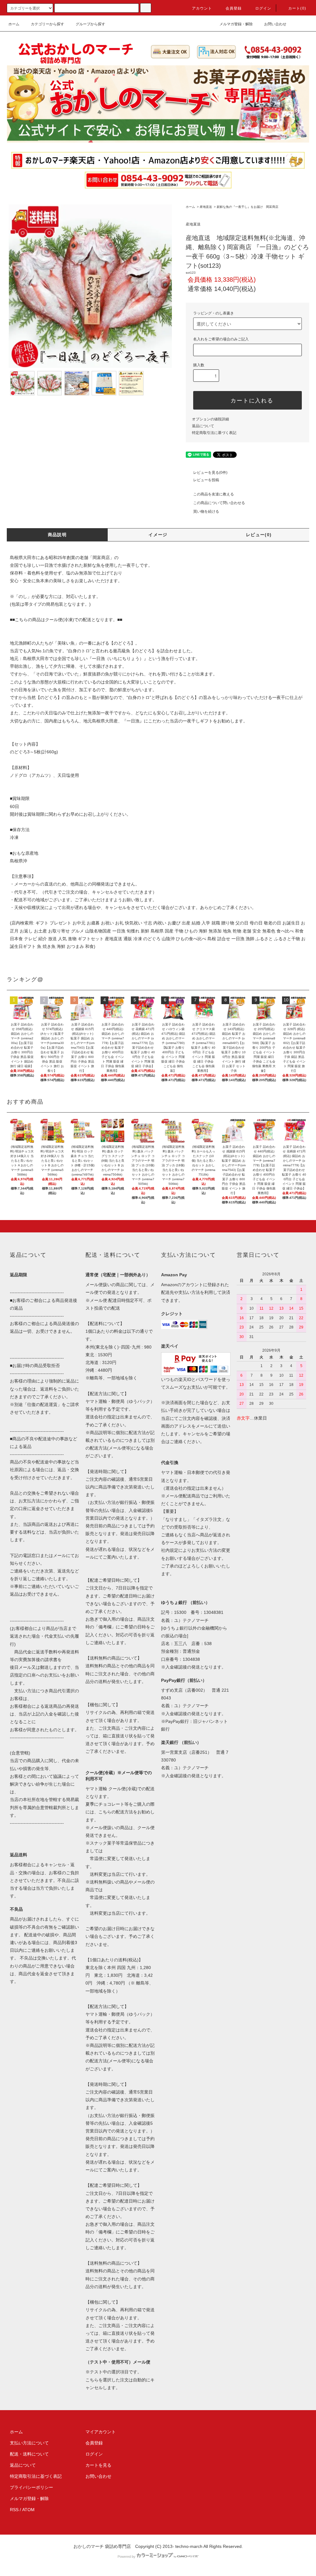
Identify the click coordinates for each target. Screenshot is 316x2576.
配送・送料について (29, 2454)
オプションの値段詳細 (210, 419)
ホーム (14, 24)
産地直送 (206, 207)
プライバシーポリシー (31, 2487)
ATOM (28, 2510)
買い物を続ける (206, 511)
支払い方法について (29, 2443)
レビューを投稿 (206, 480)
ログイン (263, 8)
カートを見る (98, 2465)
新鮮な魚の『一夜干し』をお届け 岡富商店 (247, 207)
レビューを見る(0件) (210, 473)
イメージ (158, 535)
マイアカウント (101, 2432)
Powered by (127, 2557)
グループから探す (90, 24)
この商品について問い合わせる (219, 503)
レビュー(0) (259, 535)
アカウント (202, 8)
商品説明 (57, 535)
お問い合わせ (275, 24)
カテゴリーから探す (48, 24)
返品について (203, 426)
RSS (14, 2510)
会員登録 (234, 8)
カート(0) (297, 8)
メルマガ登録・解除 (236, 24)
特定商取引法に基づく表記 (214, 433)
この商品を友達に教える (214, 494)
